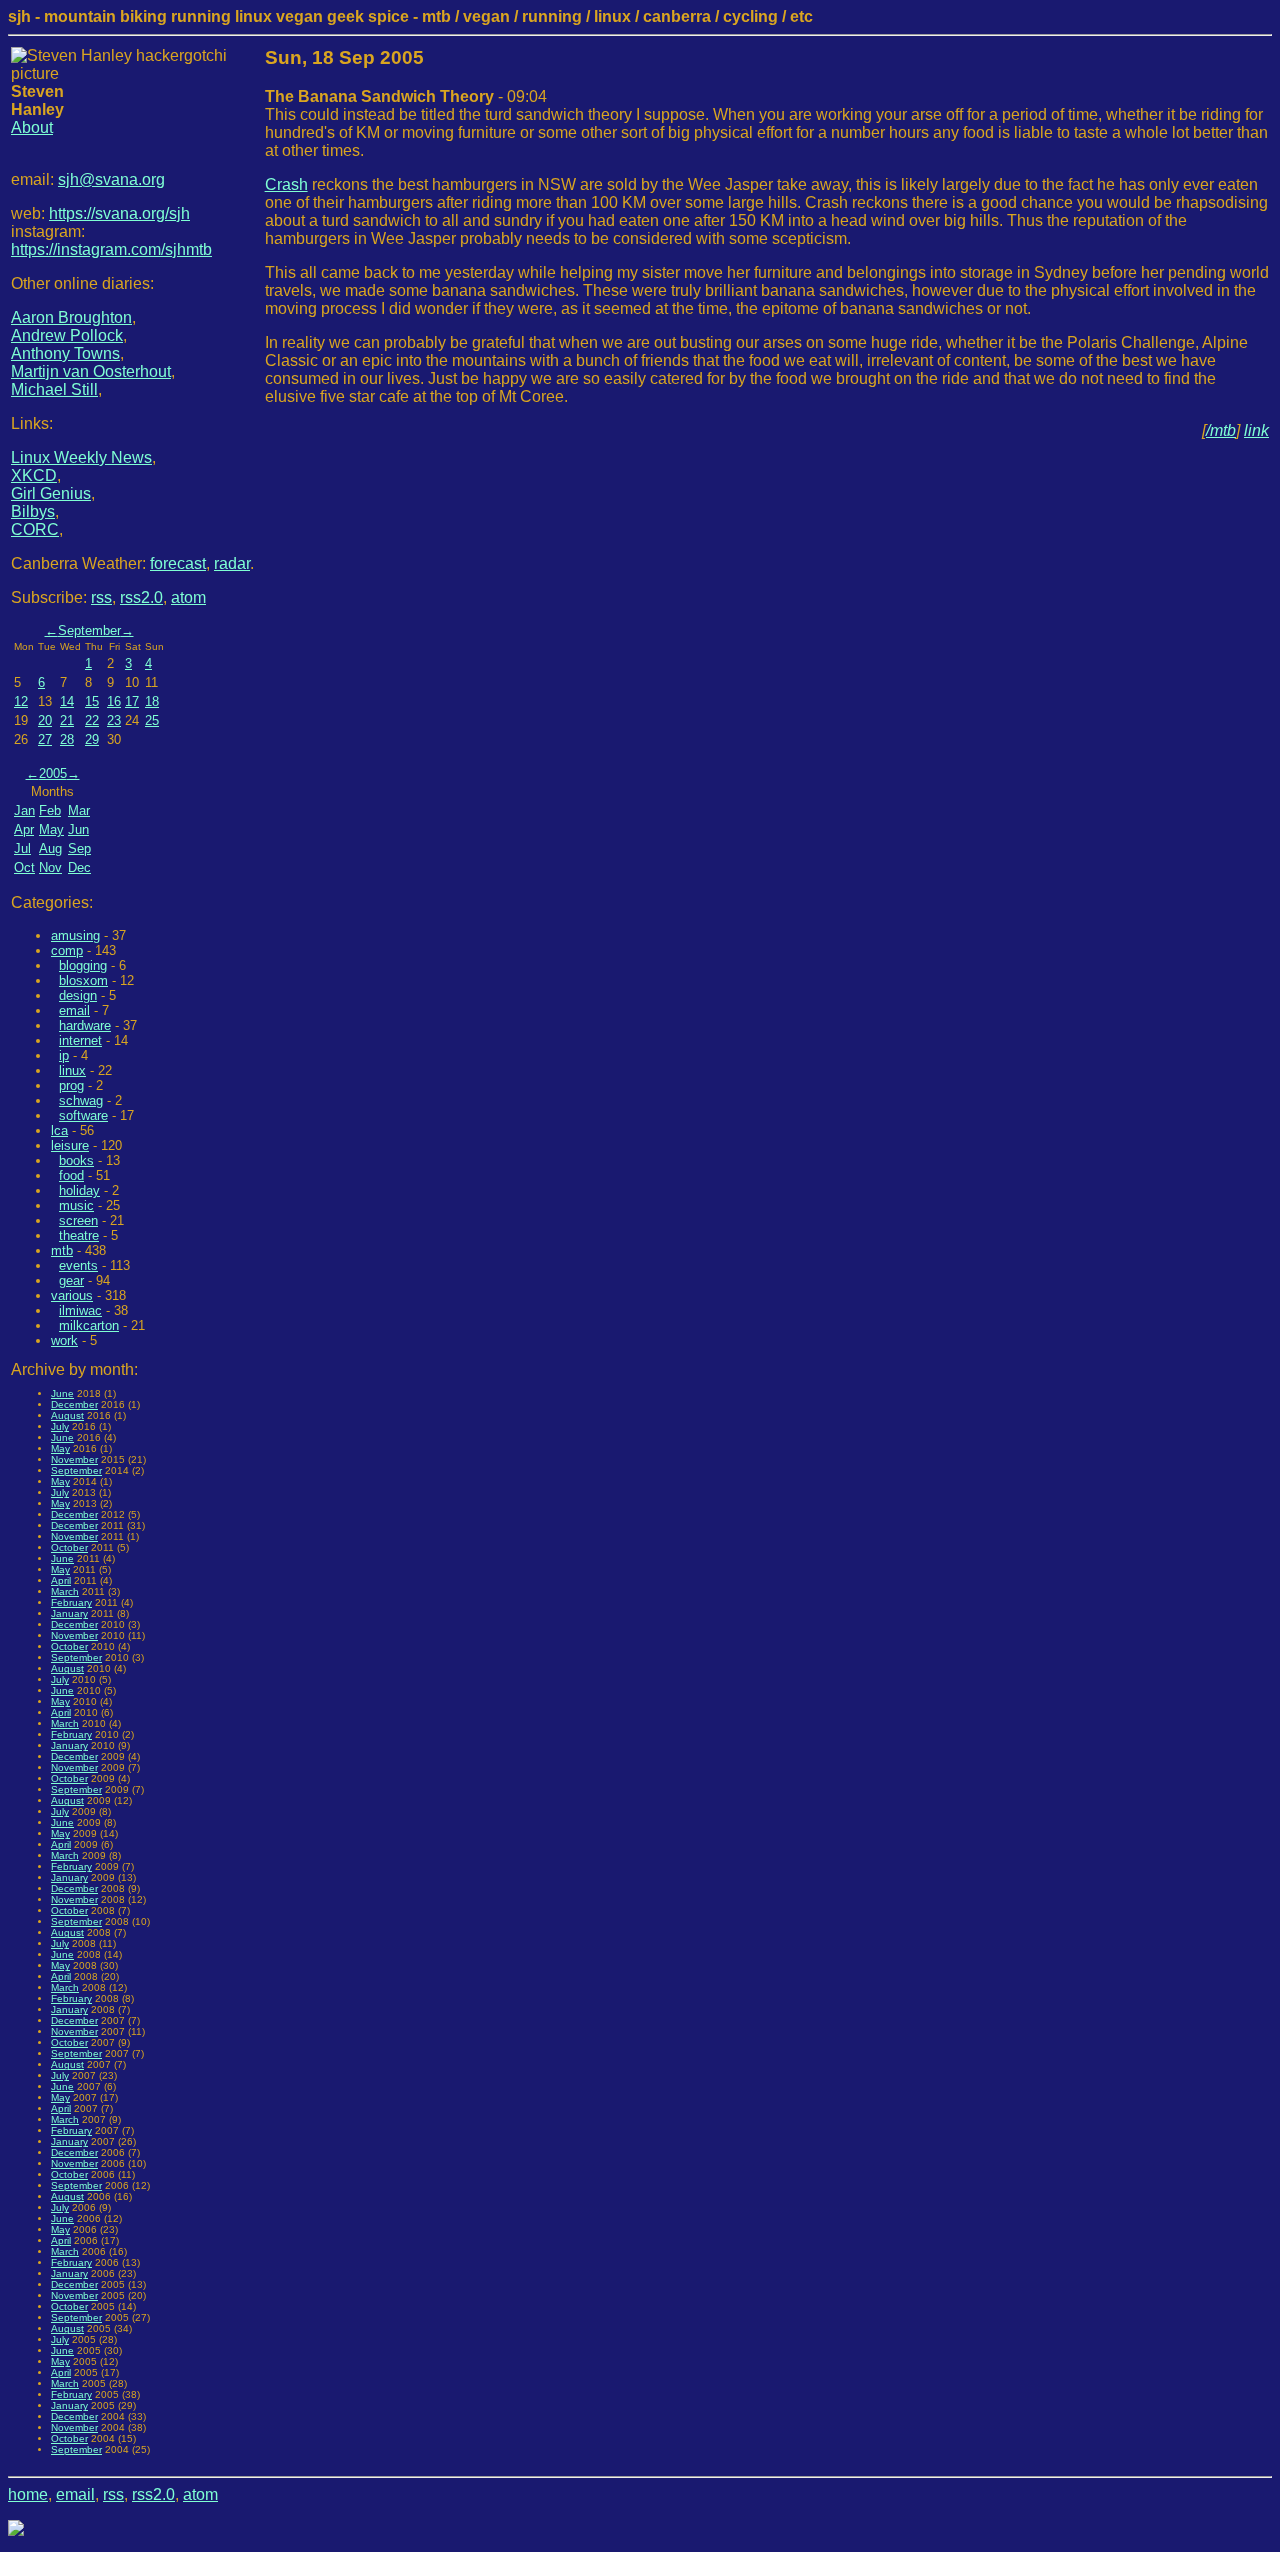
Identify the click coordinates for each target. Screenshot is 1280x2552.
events (78, 1265)
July (60, 1426)
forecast (178, 563)
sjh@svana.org (111, 179)
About (32, 127)
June (62, 1393)
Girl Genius (51, 493)
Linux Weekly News (81, 457)
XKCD (34, 475)
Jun (78, 829)
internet (80, 1040)
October (69, 1547)
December (74, 1404)
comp (67, 950)
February (71, 1602)
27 (45, 739)
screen (78, 1220)
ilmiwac (80, 1310)
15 (92, 701)
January (69, 1613)
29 (92, 739)
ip (64, 1055)
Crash (286, 184)
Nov (50, 867)
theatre (79, 1235)
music (76, 1205)
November (74, 1459)
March (65, 1591)
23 (114, 720)
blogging (83, 965)
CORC (35, 529)
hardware (85, 1025)
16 (114, 701)
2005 (53, 773)
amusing (75, 935)
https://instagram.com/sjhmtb (111, 249)
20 (45, 720)
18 (152, 701)
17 (132, 701)
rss (101, 597)
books (76, 1160)
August (67, 1415)
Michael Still (54, 389)
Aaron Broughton (71, 317)
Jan (24, 810)
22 (92, 720)
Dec (79, 867)
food (71, 1175)
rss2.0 (141, 597)
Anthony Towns (65, 353)
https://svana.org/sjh (119, 213)
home (28, 2494)
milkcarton (89, 1325)
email (74, 1010)
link (1256, 430)
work (64, 1340)
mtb (62, 1250)
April (61, 1580)
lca (59, 1130)
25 (152, 720)
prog (71, 1085)
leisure (70, 1145)
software (83, 1115)
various (72, 1295)
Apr (24, 829)
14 (67, 701)
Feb (50, 810)
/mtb (1221, 430)
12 (21, 701)
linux (72, 1070)
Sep (79, 848)
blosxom (83, 980)
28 (67, 739)
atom (188, 597)
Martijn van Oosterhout (91, 371)
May (51, 829)
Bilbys (33, 511)
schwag (81, 1100)
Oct (24, 867)
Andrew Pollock (67, 335)
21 (67, 720)
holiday (79, 1190)
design (78, 995)
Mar (79, 810)
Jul (22, 848)
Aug (50, 848)
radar (232, 563)
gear (71, 1280)
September (89, 630)
